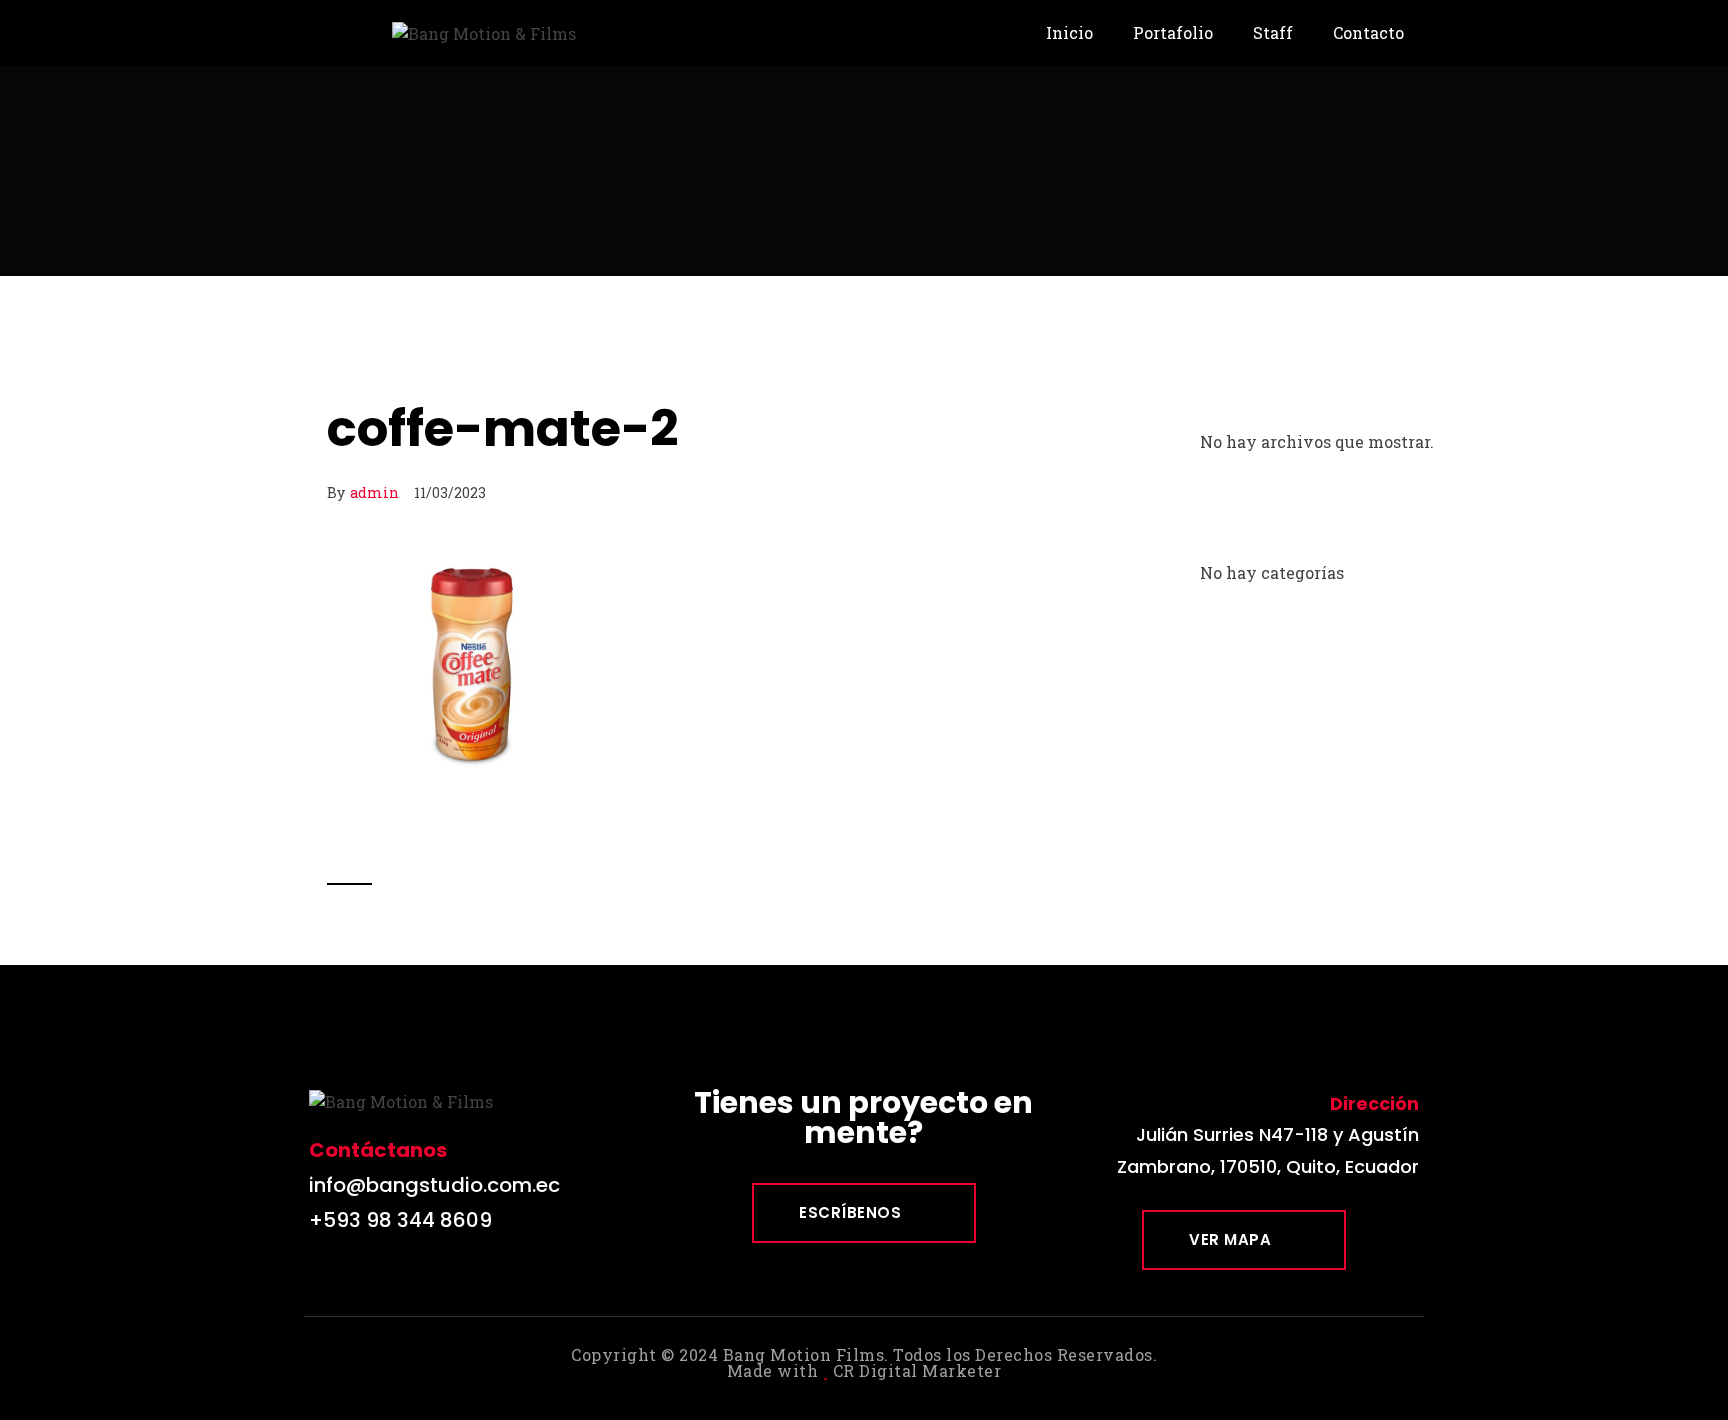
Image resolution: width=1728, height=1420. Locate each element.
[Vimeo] (413, 1276)
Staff (1273, 32)
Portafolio (1173, 32)
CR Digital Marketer (917, 1370)
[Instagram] (368, 1276)
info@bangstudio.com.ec (434, 1185)
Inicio (1069, 32)
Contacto (1368, 32)
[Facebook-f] (323, 1276)
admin (374, 492)
